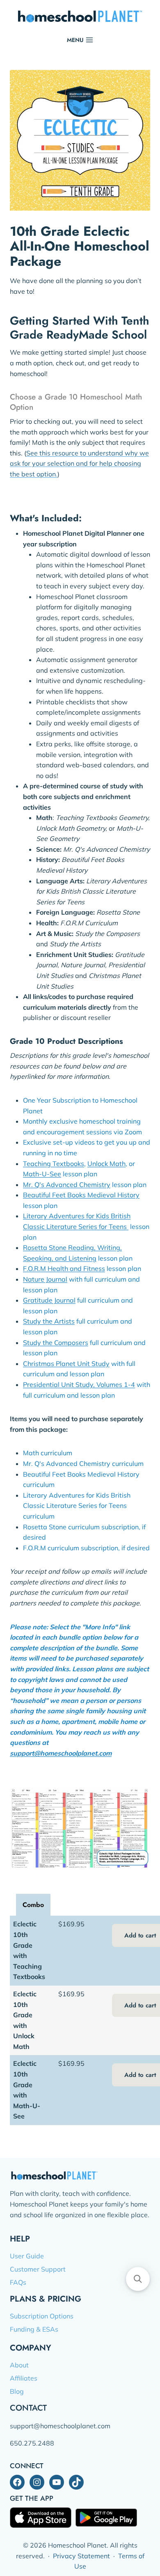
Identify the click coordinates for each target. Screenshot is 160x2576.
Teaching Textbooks (54, 1164)
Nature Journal (45, 1279)
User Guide (27, 2256)
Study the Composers (56, 1343)
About (19, 2365)
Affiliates (24, 2378)
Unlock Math (106, 1164)
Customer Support (38, 2269)
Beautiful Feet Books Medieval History (81, 1195)
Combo (33, 1905)
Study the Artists (49, 1321)
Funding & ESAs (34, 2329)
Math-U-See (42, 1174)
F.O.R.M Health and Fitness (64, 1268)
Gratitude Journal (49, 1300)
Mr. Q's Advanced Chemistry (67, 1185)
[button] (138, 2279)
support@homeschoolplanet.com (61, 1753)
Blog (17, 2391)
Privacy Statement (81, 2556)
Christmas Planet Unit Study (66, 1363)
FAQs (18, 2282)
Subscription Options (42, 2316)
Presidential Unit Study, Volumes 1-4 (79, 1384)
